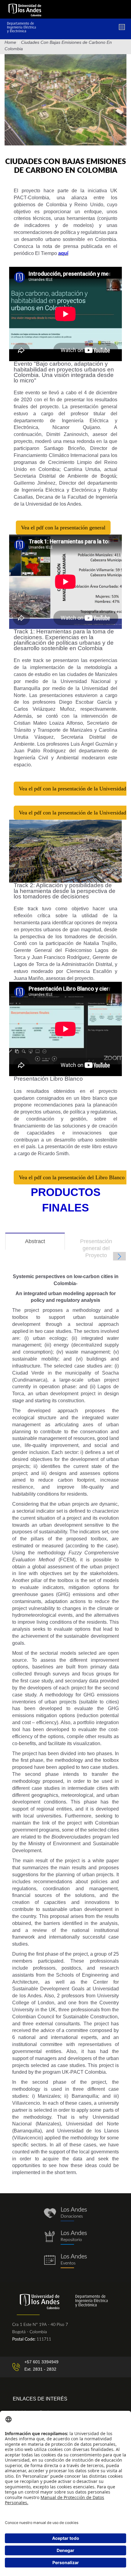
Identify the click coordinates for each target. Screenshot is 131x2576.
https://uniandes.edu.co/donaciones (65, 2214)
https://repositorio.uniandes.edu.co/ (65, 2238)
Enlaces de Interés (40, 2399)
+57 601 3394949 (41, 2362)
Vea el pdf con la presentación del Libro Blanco (72, 1177)
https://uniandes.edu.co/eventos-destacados (65, 2261)
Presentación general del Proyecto (96, 1248)
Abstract (44, 1244)
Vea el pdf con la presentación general (63, 528)
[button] (119, 1256)
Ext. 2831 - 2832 (40, 2369)
